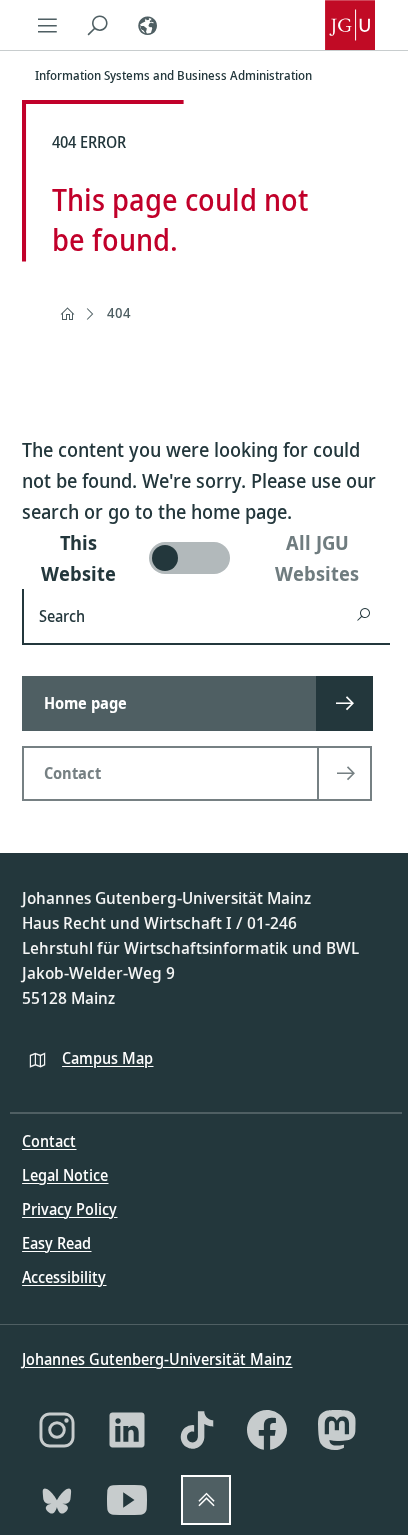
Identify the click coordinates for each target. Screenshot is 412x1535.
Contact (49, 1141)
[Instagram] (57, 1430)
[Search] (97, 25)
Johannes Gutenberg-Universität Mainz (157, 1359)
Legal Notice (65, 1175)
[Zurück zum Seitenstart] (206, 1500)
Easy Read (56, 1243)
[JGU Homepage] (350, 25)
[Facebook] (267, 1430)
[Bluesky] (57, 1500)
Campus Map (107, 1058)
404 (119, 312)
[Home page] (67, 314)
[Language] (147, 25)
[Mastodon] (337, 1430)
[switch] (205, 558)
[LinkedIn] (127, 1430)
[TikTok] (197, 1430)
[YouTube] (127, 1500)
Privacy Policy (69, 1209)
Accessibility (64, 1277)
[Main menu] (47, 25)
